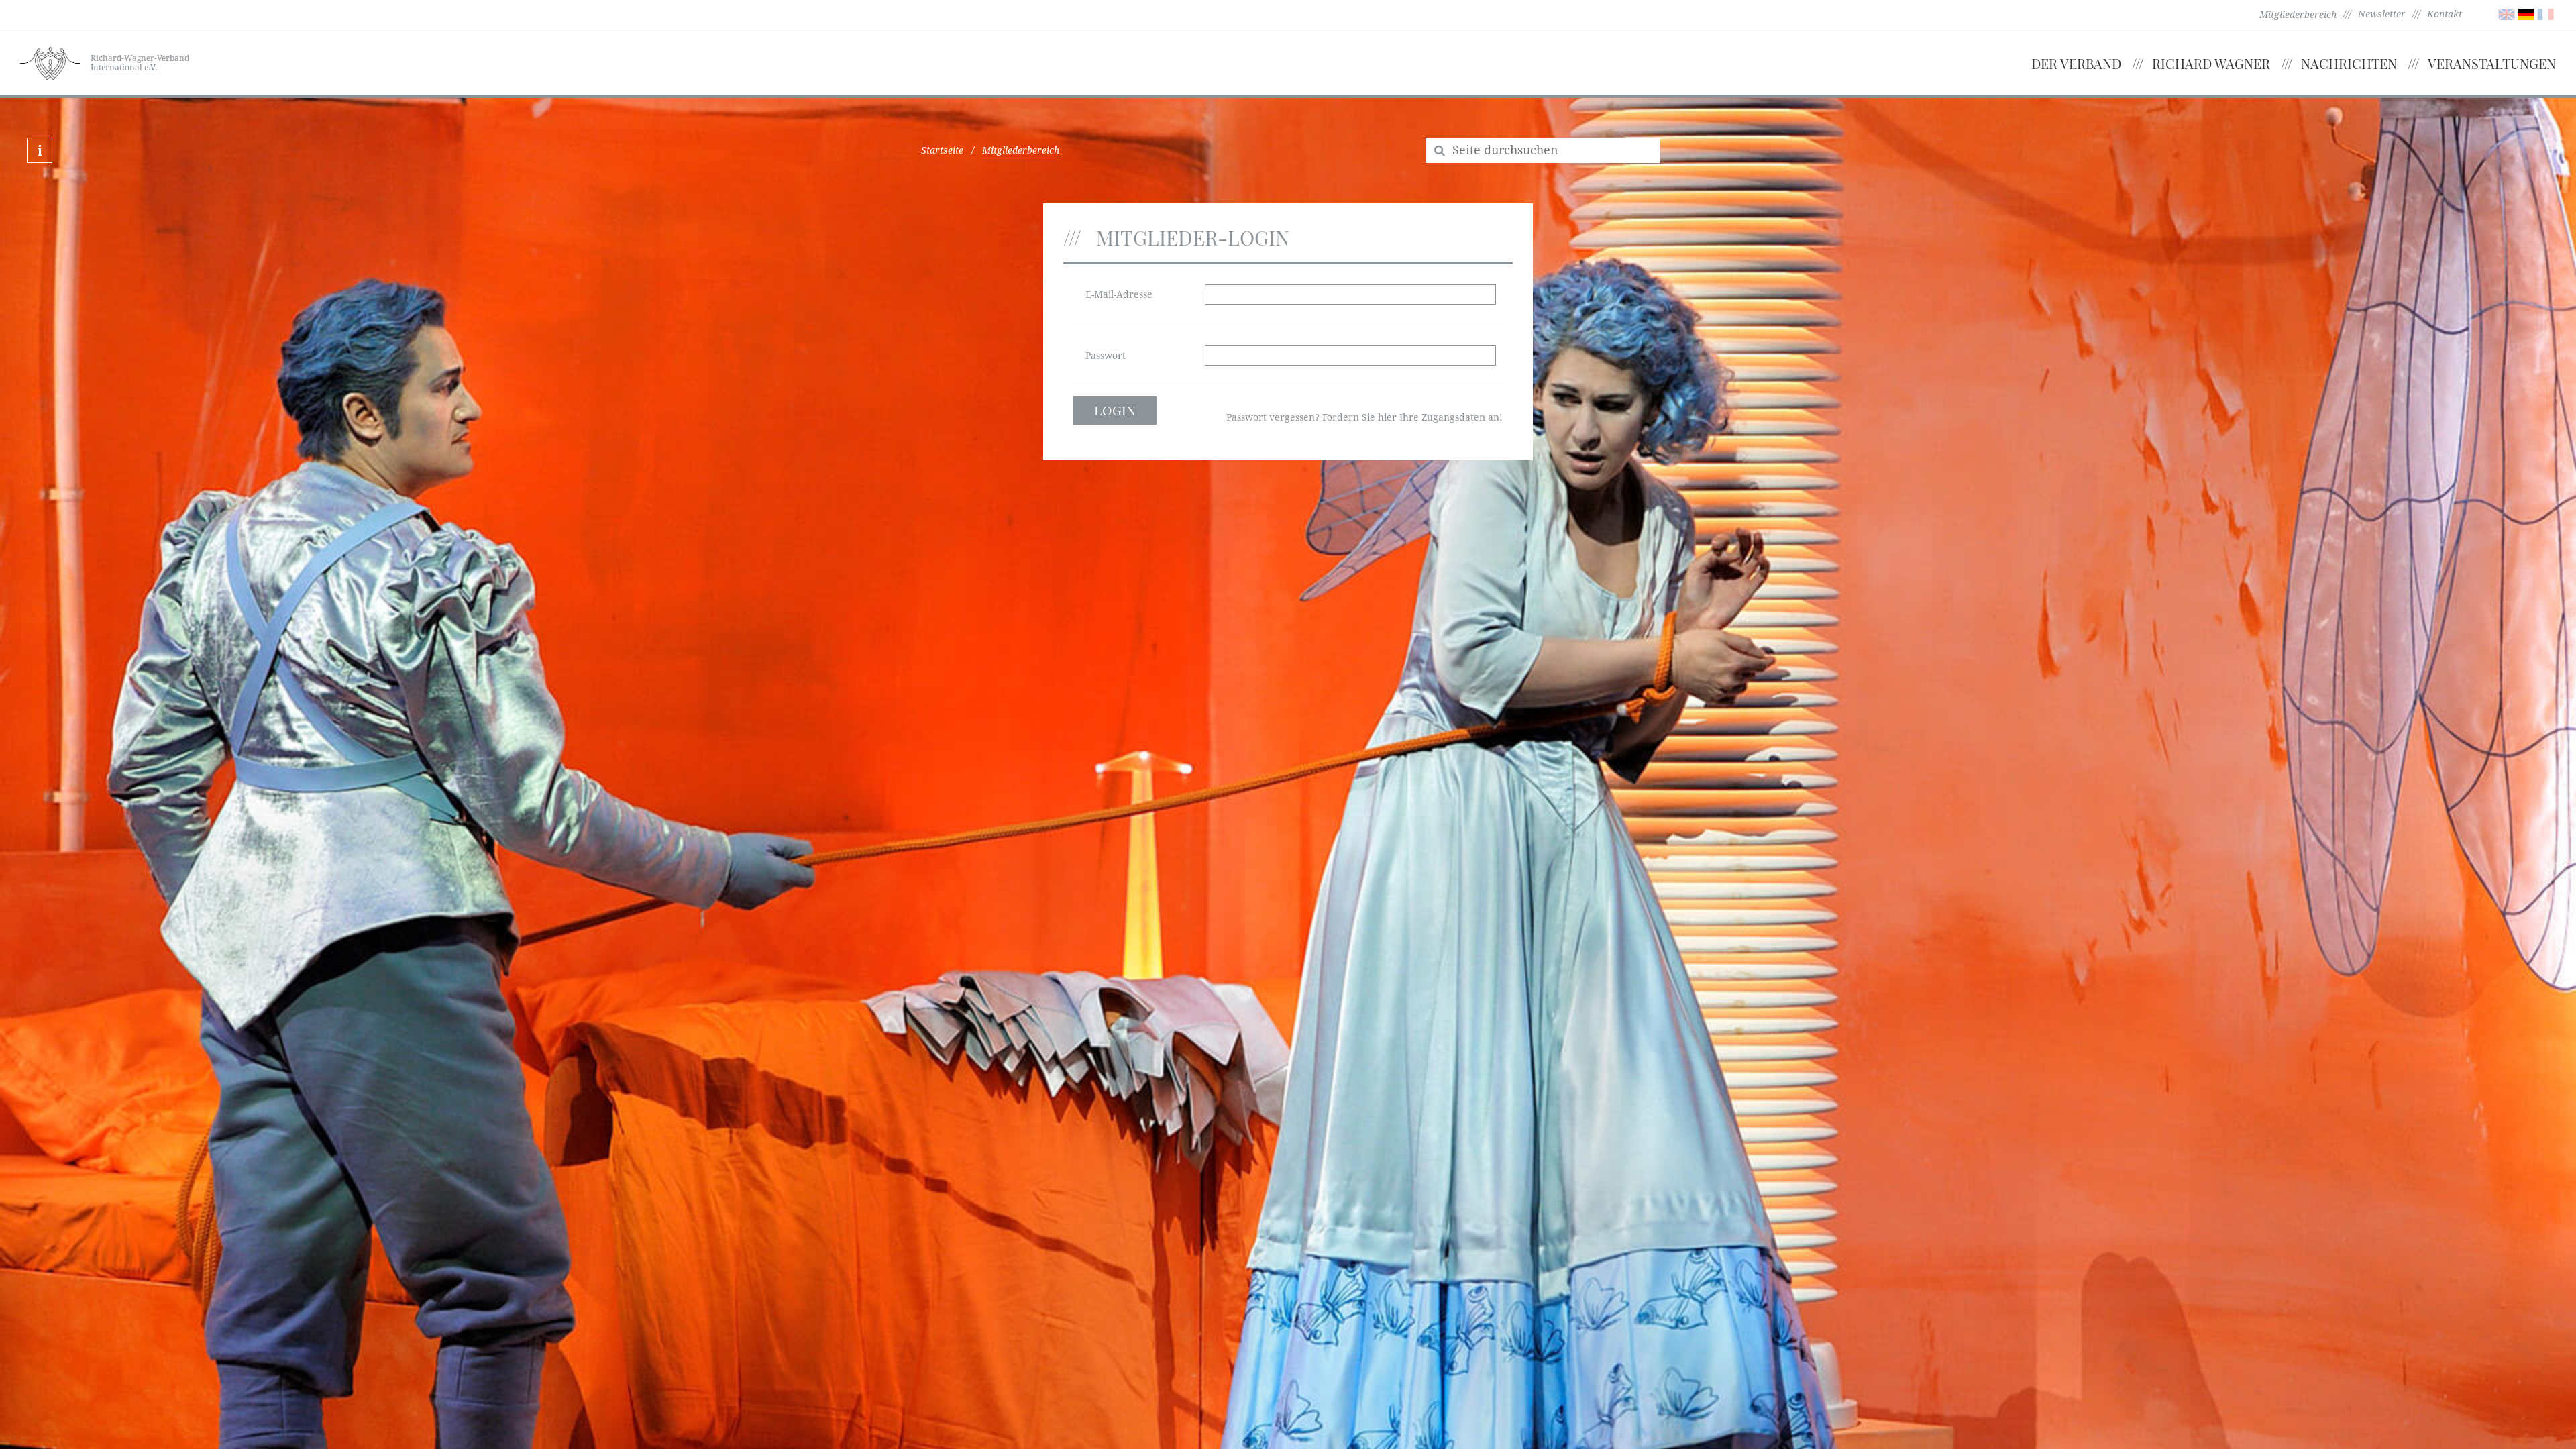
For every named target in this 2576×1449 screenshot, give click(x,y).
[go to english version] (2507, 13)
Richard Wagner (2211, 63)
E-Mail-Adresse (1119, 294)
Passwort (1106, 356)
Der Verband (2076, 63)
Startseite (942, 150)
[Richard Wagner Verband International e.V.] (50, 62)
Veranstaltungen (2492, 63)
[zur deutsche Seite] (2526, 13)
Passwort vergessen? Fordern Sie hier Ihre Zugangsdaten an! (1364, 417)
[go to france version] (2545, 13)
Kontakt (2445, 14)
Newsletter (2382, 14)
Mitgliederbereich (2298, 15)
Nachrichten (2349, 63)
